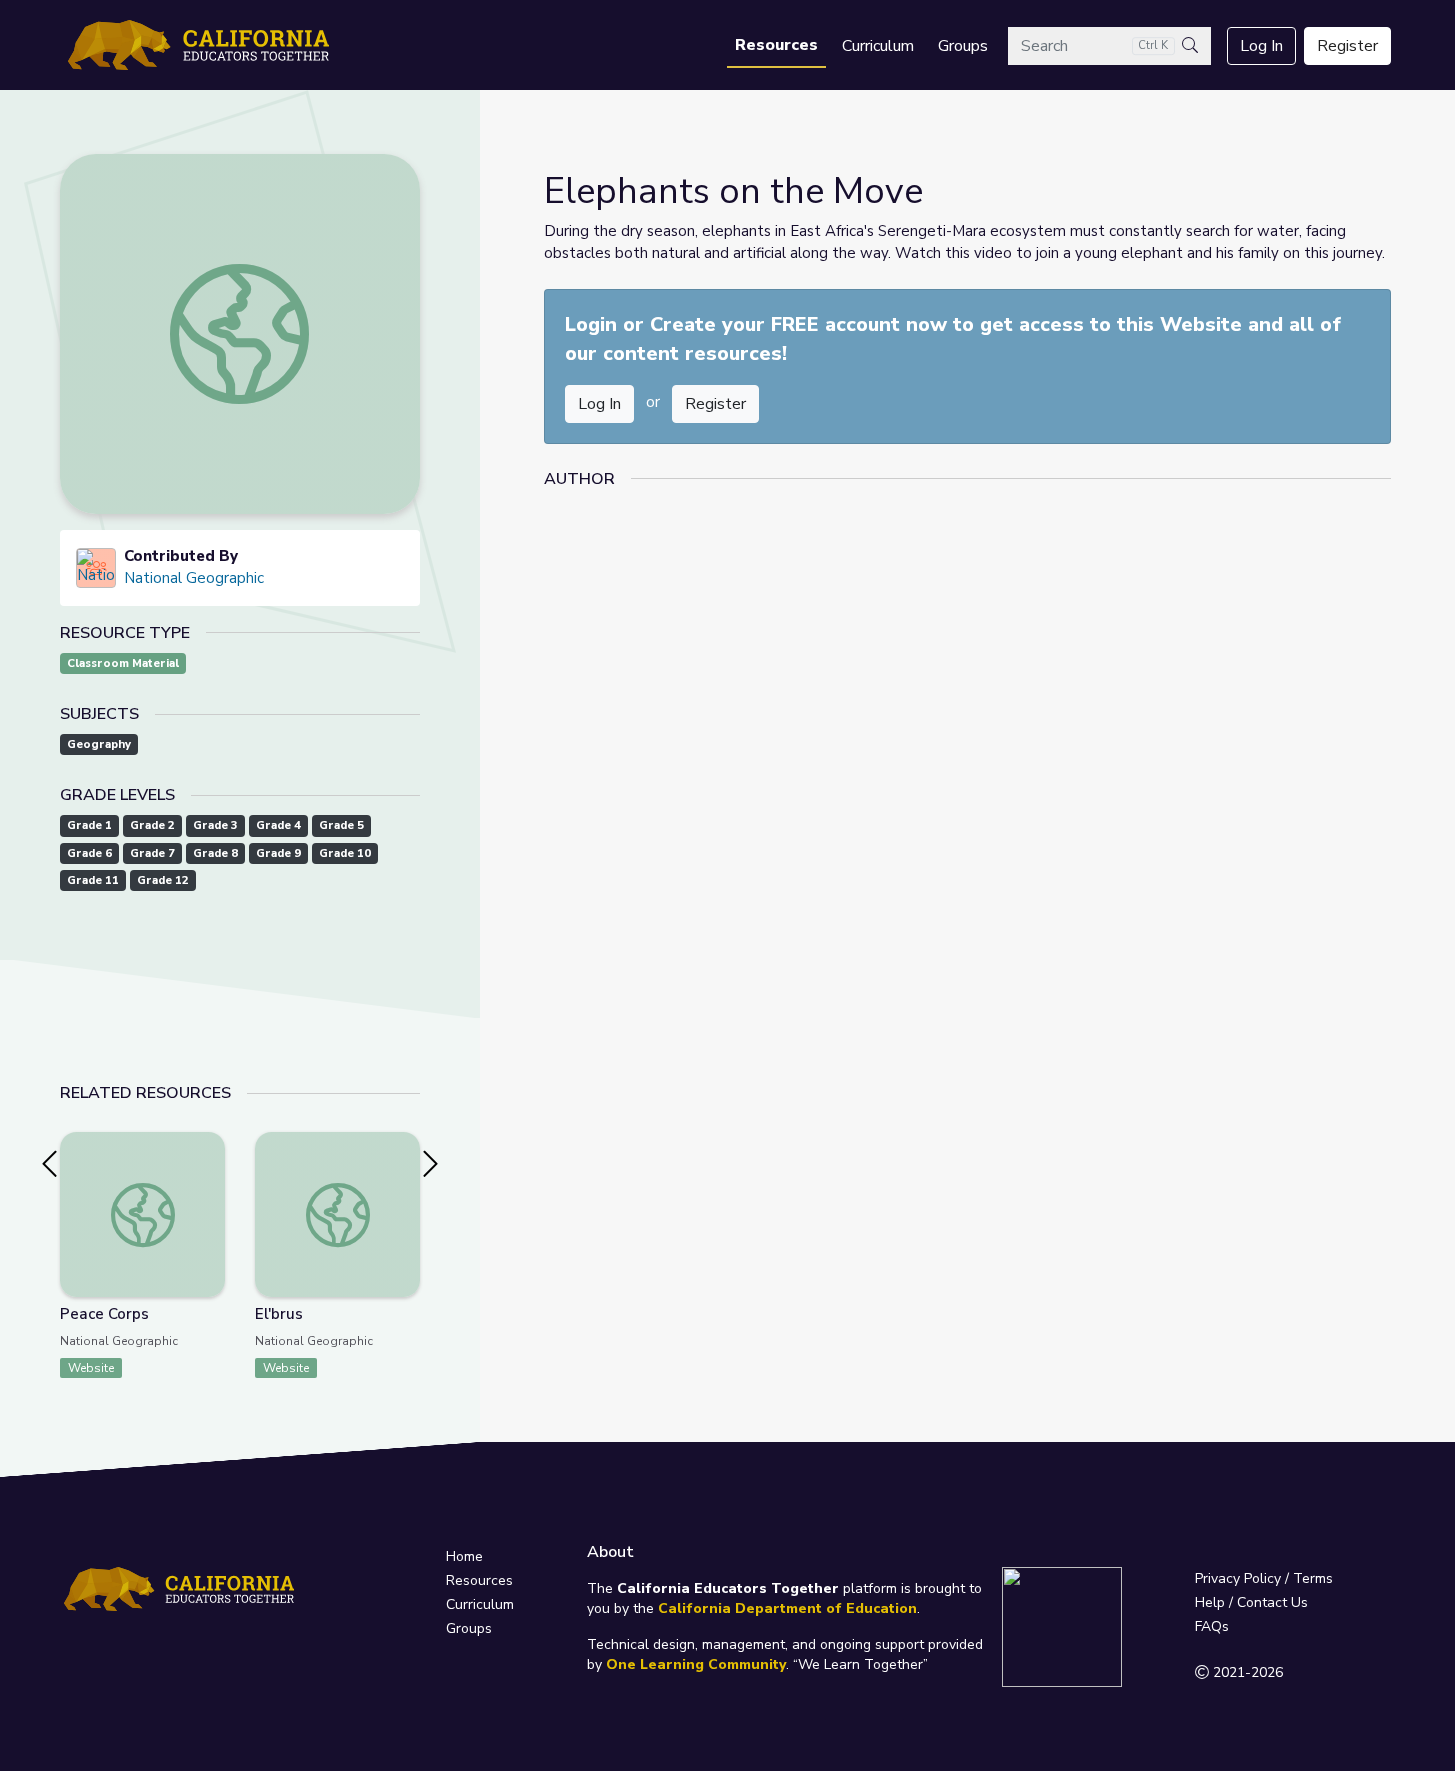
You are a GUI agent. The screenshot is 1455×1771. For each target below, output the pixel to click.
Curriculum (878, 46)
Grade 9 (278, 853)
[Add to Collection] (209, 1174)
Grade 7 (152, 853)
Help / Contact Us (1251, 1602)
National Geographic (194, 578)
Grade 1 (89, 825)
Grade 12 (163, 880)
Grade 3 (215, 825)
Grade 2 (152, 825)
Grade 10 (345, 853)
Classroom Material (123, 663)
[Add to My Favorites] (209, 1146)
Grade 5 (341, 825)
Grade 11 (93, 880)
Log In (1261, 46)
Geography (99, 744)
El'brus (279, 1314)
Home (464, 1556)
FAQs (1212, 1626)
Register (1347, 46)
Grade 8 (215, 853)
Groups (963, 46)
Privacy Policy (1238, 1578)
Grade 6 (89, 853)
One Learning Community (696, 1664)
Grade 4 (278, 825)
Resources (776, 45)
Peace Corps (104, 1314)
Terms (1313, 1578)
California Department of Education (787, 1608)
